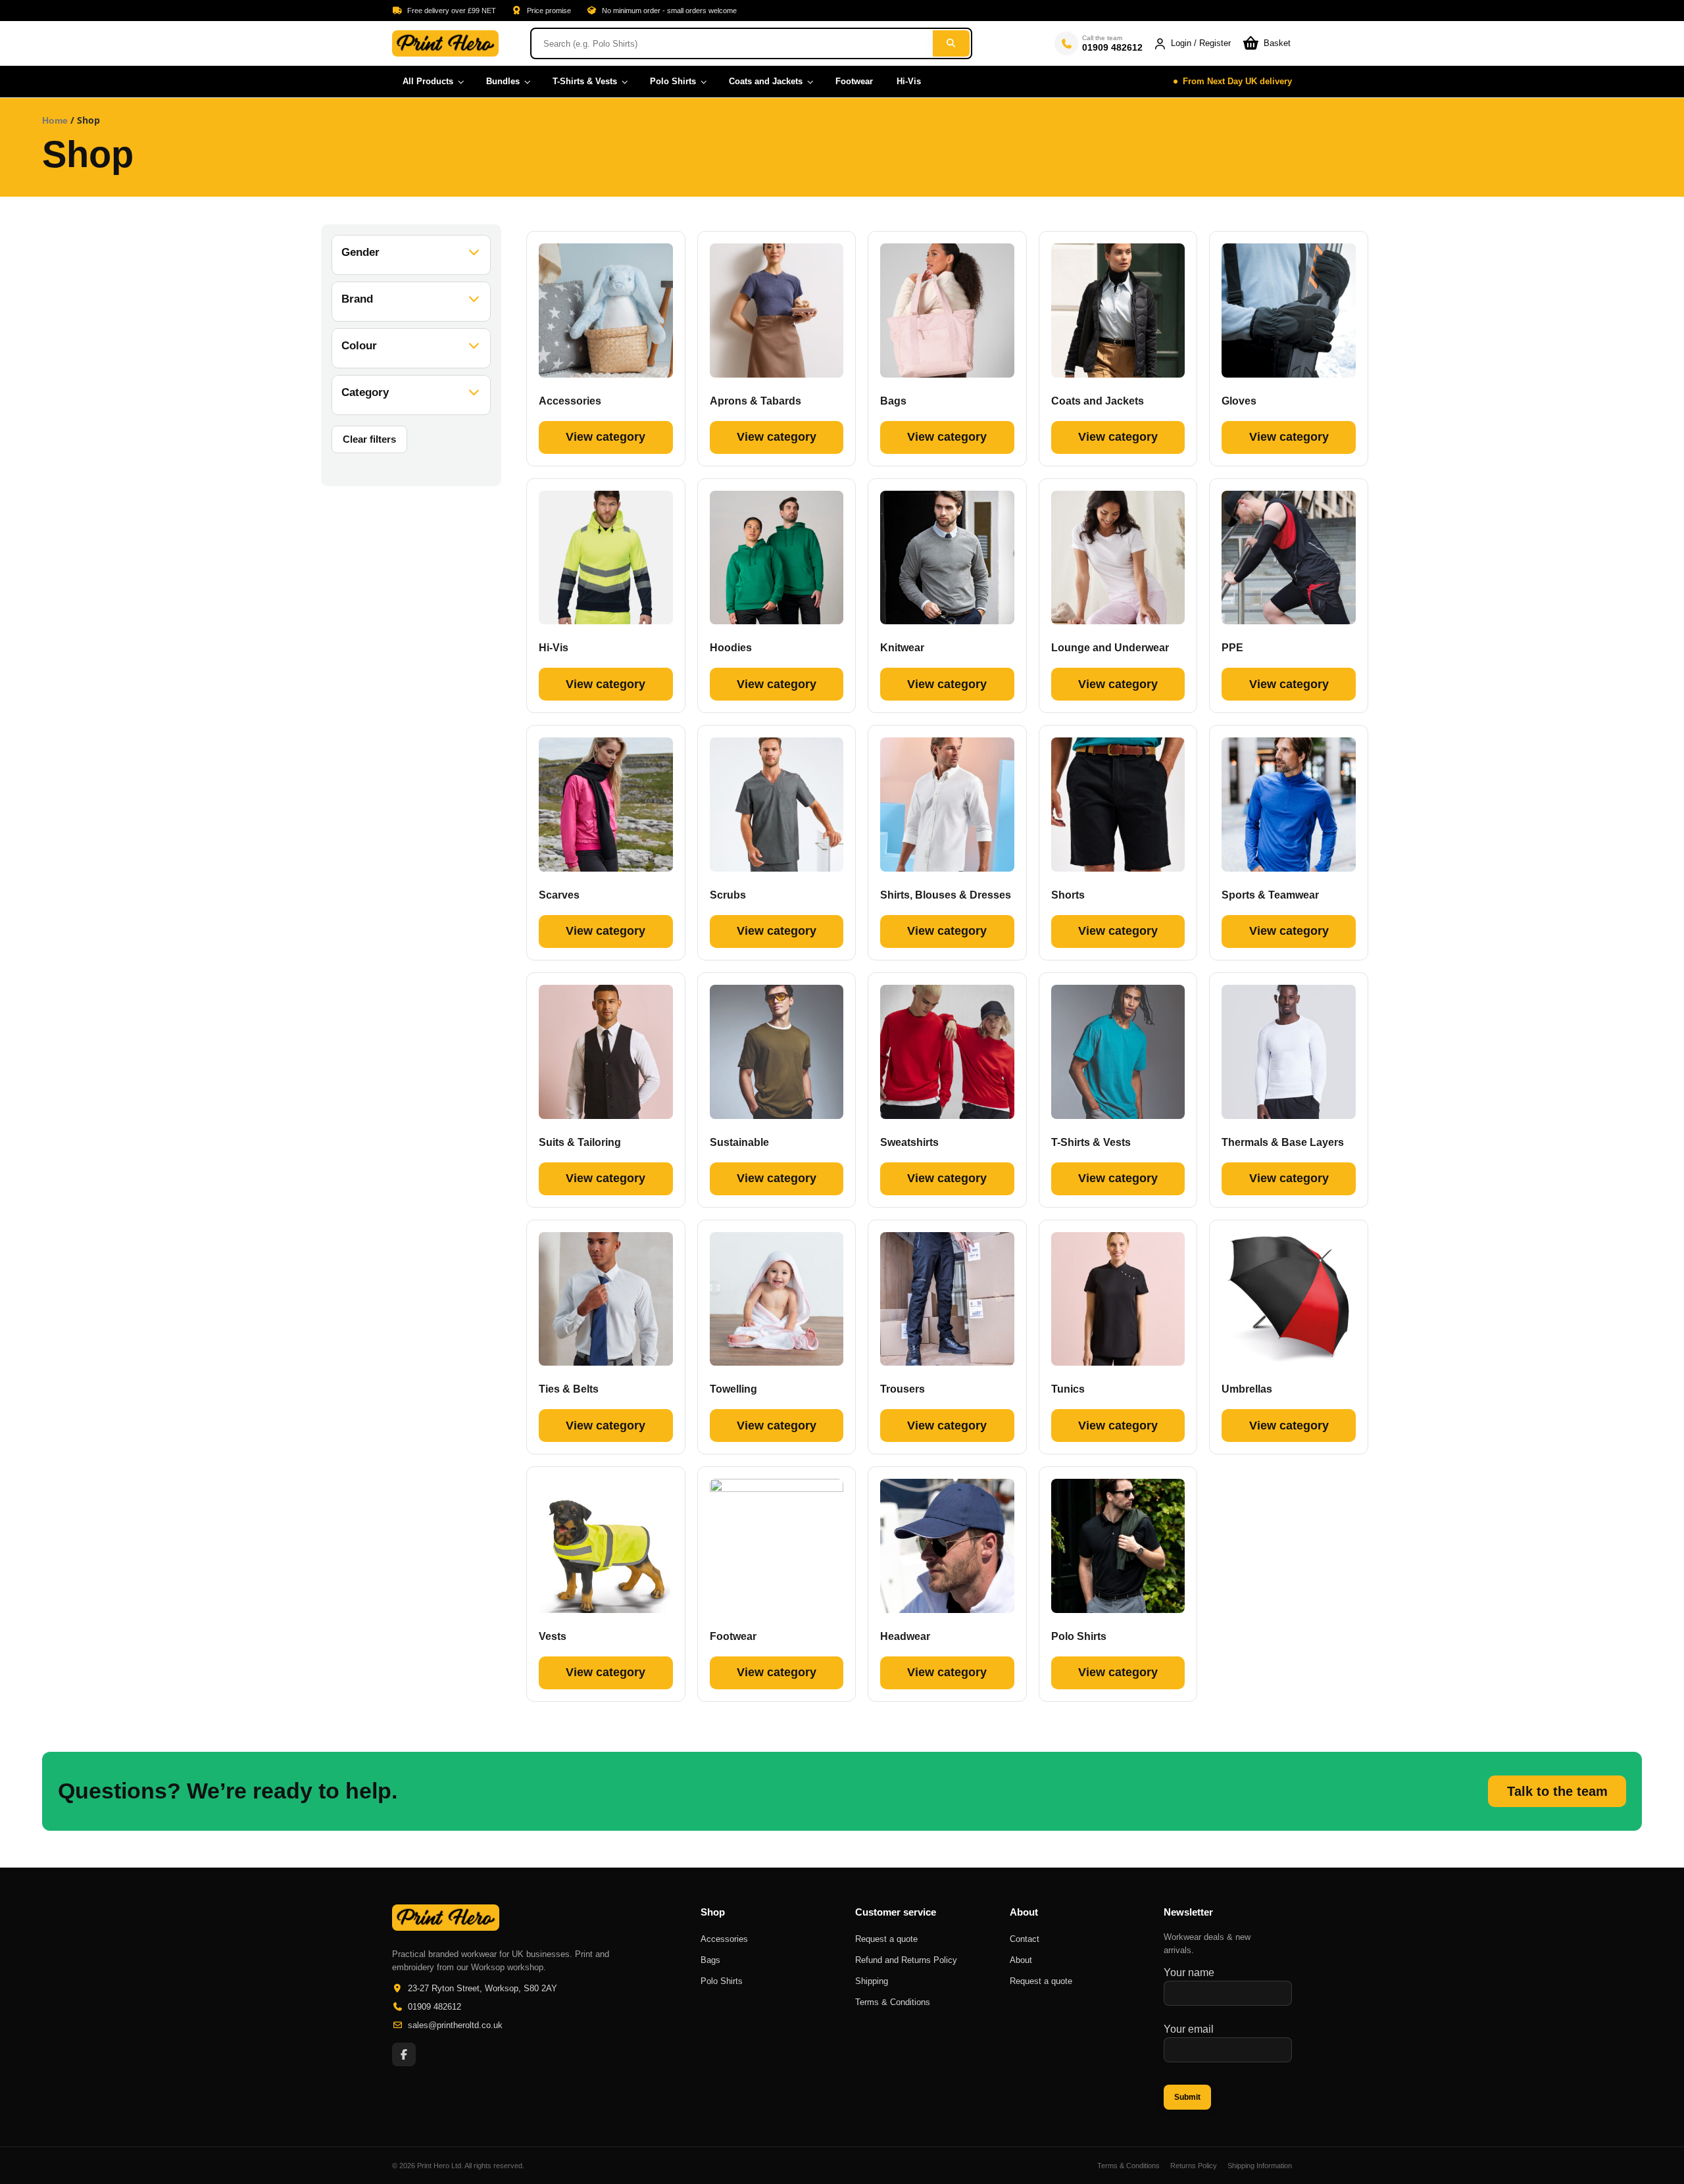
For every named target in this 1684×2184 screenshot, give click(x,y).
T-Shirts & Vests (1091, 1142)
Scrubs (728, 895)
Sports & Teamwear (1270, 895)
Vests (553, 1636)
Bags (893, 401)
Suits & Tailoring (580, 1142)
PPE (1232, 648)
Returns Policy (1194, 2166)
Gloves (1239, 401)
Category (365, 392)
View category (606, 437)
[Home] (445, 43)
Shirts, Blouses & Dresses (946, 895)
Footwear (733, 1636)
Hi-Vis (554, 648)
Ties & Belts (569, 1389)
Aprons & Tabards (755, 401)
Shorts (1068, 895)
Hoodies (731, 648)
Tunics (1068, 1389)
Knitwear (902, 648)
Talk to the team (1557, 1791)
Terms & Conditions (1128, 2166)
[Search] (951, 43)
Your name (1189, 1973)
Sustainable (739, 1142)
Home (55, 120)
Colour (359, 346)
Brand (357, 299)
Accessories (570, 401)
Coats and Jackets (1098, 401)
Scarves (559, 895)
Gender (360, 252)
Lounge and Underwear (1110, 648)
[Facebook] (404, 2054)
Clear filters (369, 439)
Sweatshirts (909, 1142)
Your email (1189, 2029)
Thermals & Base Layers (1283, 1142)
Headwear (905, 1636)
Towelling (733, 1389)
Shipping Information (1260, 2166)
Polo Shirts (1079, 1636)
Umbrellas (1247, 1389)
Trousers (903, 1389)
